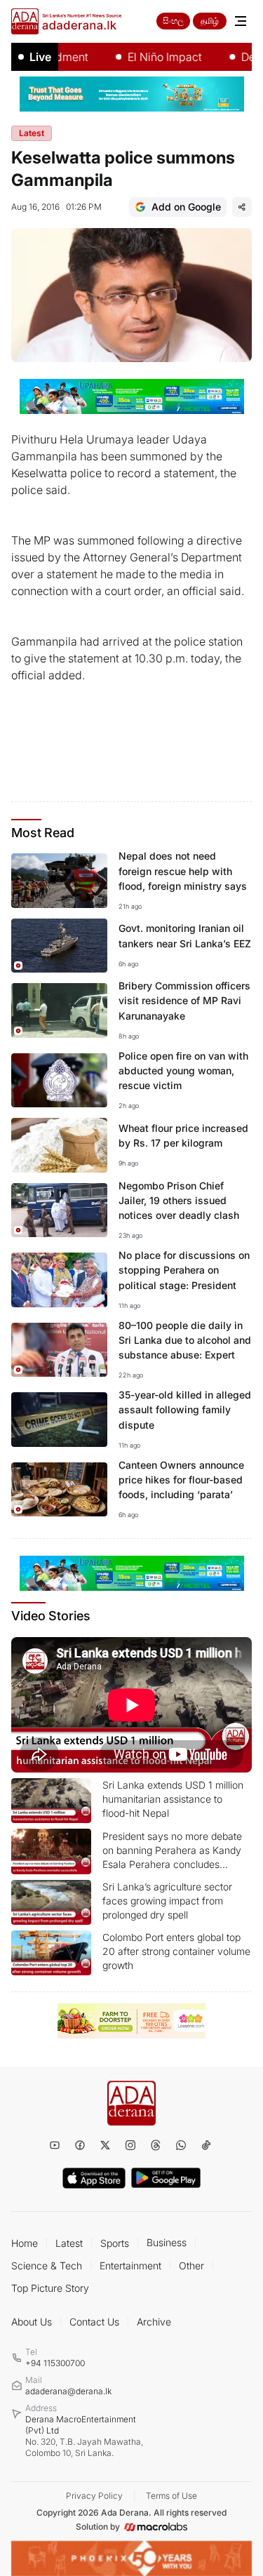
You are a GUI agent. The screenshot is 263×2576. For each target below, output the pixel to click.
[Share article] (242, 207)
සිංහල (173, 21)
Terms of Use (171, 2496)
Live (40, 57)
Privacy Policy (94, 2496)
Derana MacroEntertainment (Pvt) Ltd (84, 2436)
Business (167, 2242)
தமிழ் (210, 21)
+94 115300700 (55, 2363)
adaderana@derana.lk (68, 2391)
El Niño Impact (147, 57)
